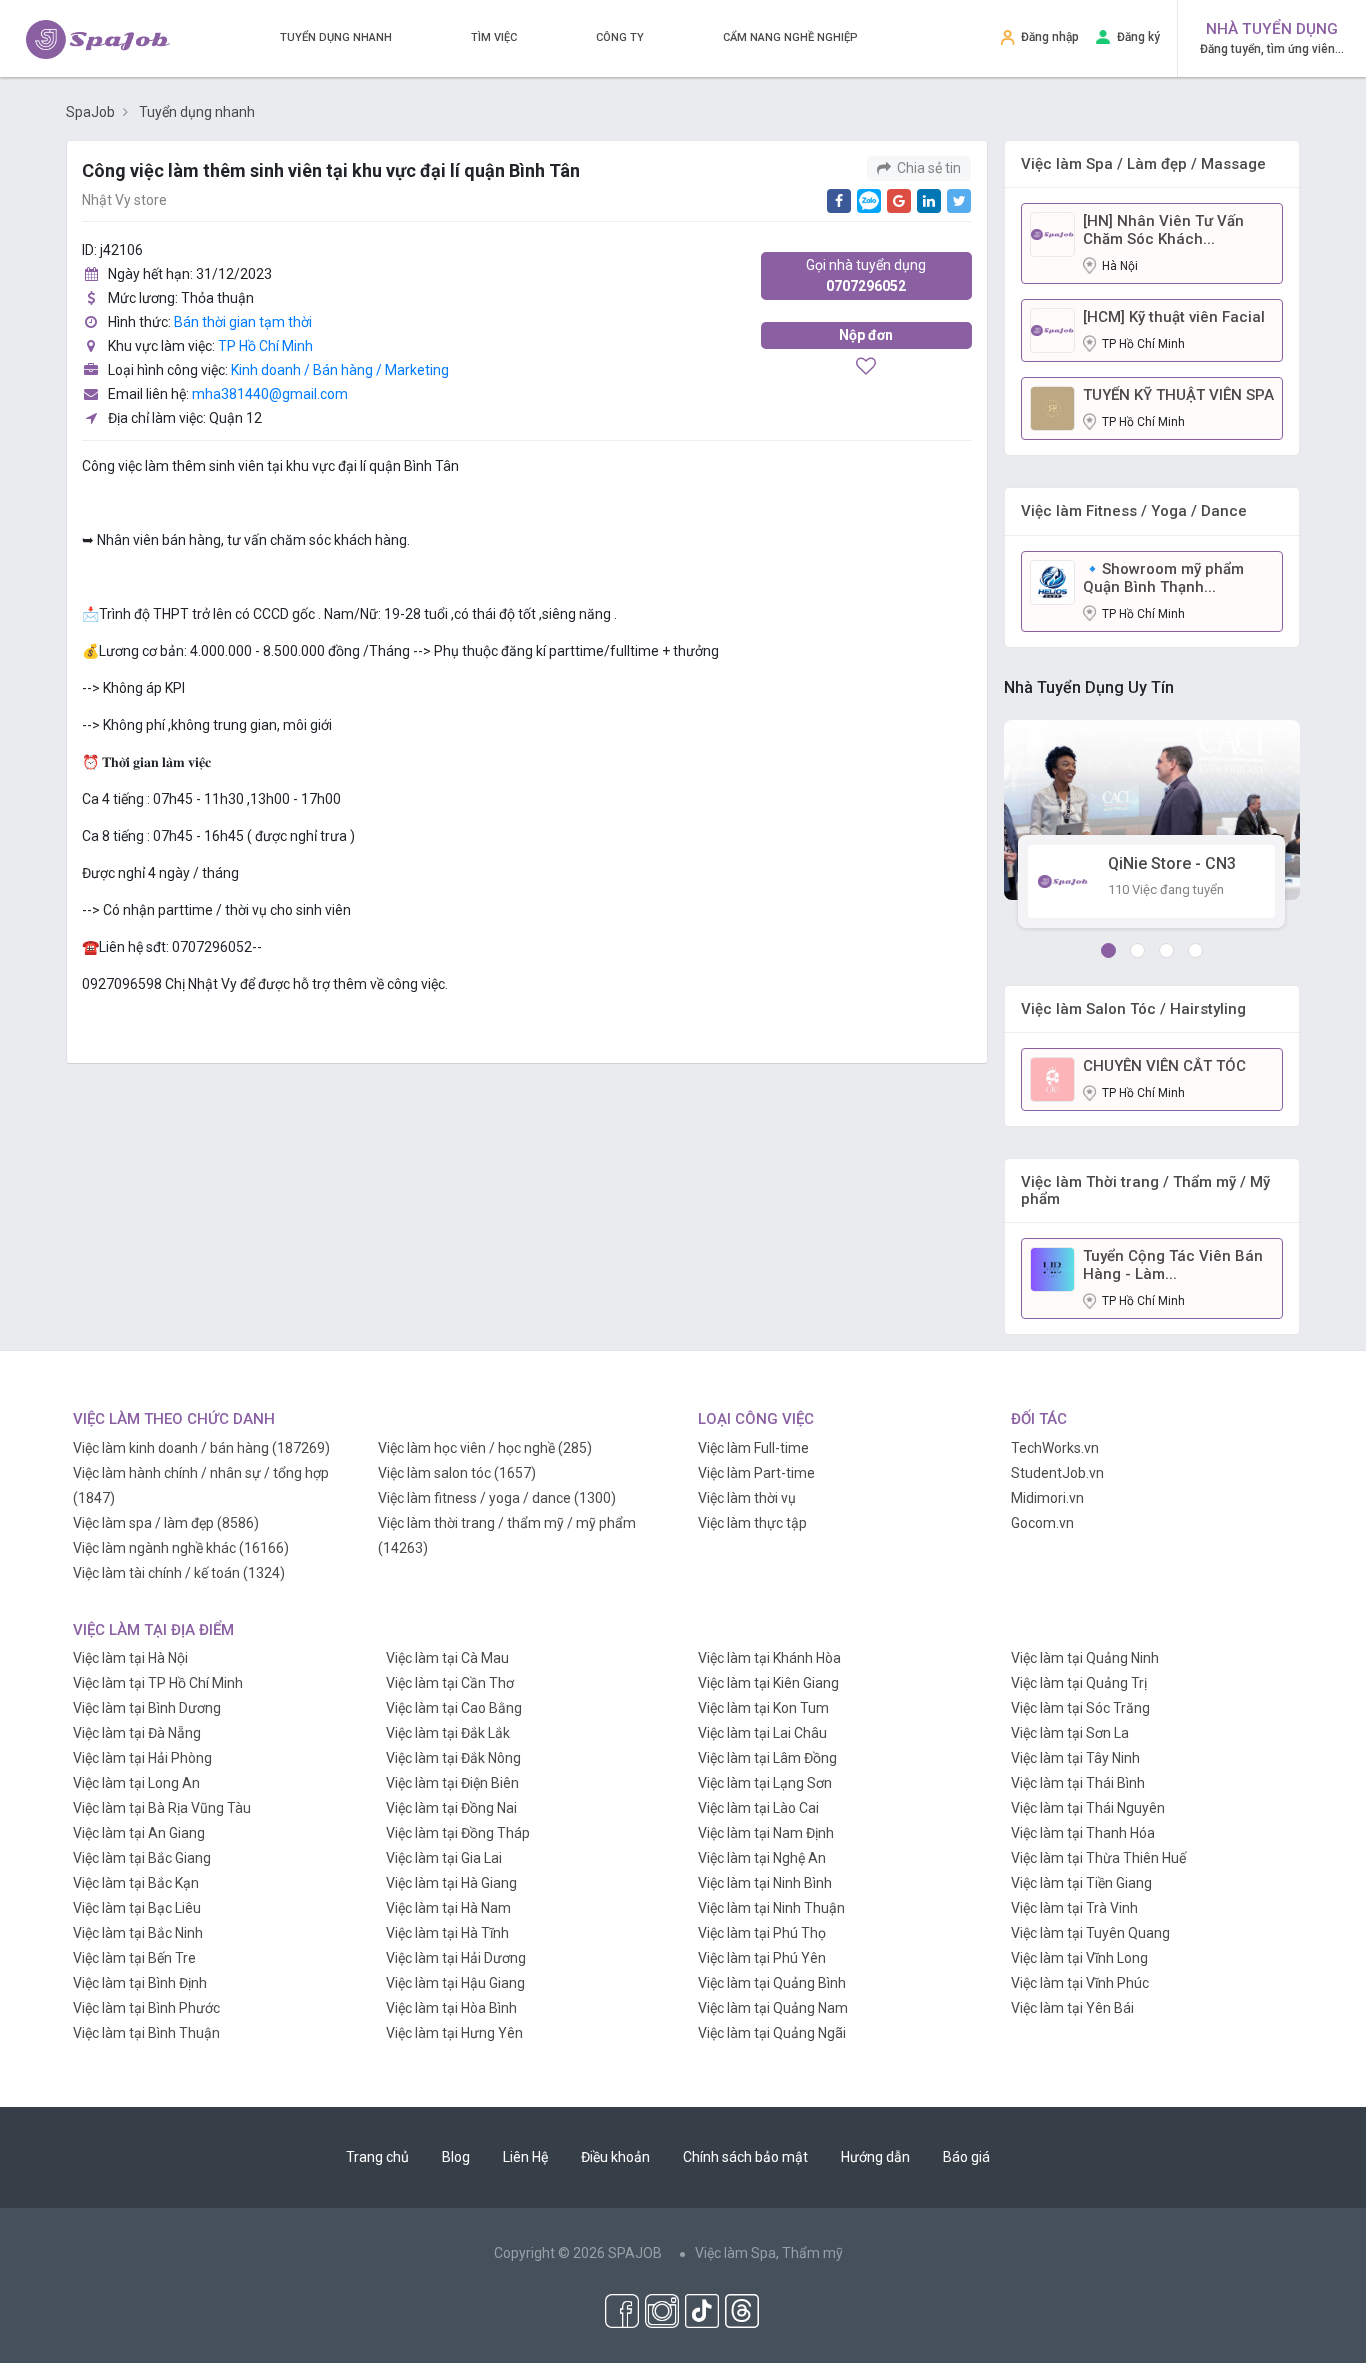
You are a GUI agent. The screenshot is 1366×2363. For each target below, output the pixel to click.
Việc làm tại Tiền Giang (1081, 1883)
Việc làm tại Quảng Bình (772, 1983)
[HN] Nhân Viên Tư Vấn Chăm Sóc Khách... (1163, 230)
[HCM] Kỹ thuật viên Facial (1174, 317)
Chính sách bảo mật (745, 2157)
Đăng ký (1138, 37)
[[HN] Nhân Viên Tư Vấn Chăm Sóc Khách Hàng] (1052, 233)
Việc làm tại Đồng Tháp (458, 1833)
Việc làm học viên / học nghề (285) (485, 1448)
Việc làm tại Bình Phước (146, 2008)
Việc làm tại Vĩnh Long (1079, 1958)
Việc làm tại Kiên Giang (768, 1683)
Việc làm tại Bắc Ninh (138, 1933)
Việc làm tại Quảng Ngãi (772, 2033)
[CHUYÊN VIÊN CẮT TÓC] (1052, 1079)
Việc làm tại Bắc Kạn (136, 1883)
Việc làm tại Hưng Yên (454, 2033)
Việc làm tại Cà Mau (447, 1658)
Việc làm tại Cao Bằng (454, 1708)
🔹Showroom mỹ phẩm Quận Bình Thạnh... (1163, 578)
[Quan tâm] (866, 368)
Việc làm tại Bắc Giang (142, 1858)
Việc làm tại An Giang (139, 1833)
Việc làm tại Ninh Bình (765, 1883)
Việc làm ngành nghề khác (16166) (181, 1548)
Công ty (620, 37)
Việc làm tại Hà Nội (130, 1658)
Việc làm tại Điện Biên (452, 1783)
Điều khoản (615, 2157)
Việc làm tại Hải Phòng (142, 1758)
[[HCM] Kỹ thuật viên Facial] (1052, 329)
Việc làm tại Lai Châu (762, 1733)
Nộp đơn (866, 335)
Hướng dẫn (875, 2157)
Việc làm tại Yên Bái (1072, 2008)
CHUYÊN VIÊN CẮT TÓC (1164, 1066)
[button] (1108, 950)
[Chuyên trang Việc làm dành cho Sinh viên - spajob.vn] (98, 39)
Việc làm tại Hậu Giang (455, 1983)
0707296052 (866, 275)
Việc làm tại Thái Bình (1078, 1783)
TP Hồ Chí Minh (265, 346)
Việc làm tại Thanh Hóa (1083, 1833)
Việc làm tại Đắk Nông (453, 1758)
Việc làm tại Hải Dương (456, 1958)
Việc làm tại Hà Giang (451, 1883)
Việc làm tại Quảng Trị (1079, 1683)
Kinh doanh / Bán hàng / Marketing (340, 370)
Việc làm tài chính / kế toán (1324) (179, 1573)
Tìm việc (494, 37)
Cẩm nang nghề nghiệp (790, 37)
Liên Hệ (525, 2157)
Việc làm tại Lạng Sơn (765, 1783)
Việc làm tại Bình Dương (147, 1708)
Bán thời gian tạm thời (243, 322)
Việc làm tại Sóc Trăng (1080, 1708)
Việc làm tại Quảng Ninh (1085, 1658)
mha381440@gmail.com (270, 394)
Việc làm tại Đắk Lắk (448, 1733)
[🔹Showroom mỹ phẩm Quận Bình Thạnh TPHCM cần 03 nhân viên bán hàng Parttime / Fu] (1052, 581)
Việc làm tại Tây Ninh (1075, 1758)
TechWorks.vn (1055, 1448)
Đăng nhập (1050, 37)
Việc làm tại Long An (136, 1783)
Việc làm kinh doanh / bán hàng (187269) (201, 1448)
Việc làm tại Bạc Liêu (137, 1908)
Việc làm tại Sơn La (1070, 1733)
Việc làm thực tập (752, 1523)
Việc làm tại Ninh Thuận (771, 1908)
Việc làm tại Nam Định (766, 1833)
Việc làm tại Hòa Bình (451, 2008)
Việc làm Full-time (753, 1448)
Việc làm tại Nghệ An (762, 1858)
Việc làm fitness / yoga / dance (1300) (497, 1498)
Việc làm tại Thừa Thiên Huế (1098, 1858)
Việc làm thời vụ (747, 1498)
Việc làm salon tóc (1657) (457, 1473)
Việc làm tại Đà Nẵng (137, 1733)
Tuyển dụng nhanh (336, 37)
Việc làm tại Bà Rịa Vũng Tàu (162, 1808)
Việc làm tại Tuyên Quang (1090, 1933)
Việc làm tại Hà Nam (448, 1908)
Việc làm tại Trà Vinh (1074, 1908)
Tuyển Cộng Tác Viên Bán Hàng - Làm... (1173, 1265)
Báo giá (966, 2157)
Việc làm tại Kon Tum (763, 1708)
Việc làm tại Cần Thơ (450, 1683)
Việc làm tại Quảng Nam (773, 2008)
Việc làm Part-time (756, 1473)
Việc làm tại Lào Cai (758, 1808)
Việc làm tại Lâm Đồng (767, 1758)
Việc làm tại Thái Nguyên (1088, 1808)
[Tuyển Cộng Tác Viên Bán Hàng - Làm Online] (1052, 1269)
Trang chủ (377, 2157)
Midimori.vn (1047, 1498)
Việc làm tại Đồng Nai (451, 1808)
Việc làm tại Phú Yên (762, 1958)
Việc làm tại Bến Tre (134, 1958)
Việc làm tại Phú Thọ (762, 1933)
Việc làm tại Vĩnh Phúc (1080, 1983)
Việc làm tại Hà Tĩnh (447, 1933)
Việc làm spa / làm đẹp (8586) (166, 1523)
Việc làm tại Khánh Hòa (769, 1658)
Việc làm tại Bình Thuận (146, 2033)
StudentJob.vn (1057, 1473)
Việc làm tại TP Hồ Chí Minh (158, 1683)
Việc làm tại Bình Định (140, 1983)
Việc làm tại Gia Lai (444, 1858)
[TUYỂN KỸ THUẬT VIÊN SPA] (1052, 407)
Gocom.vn (1042, 1523)
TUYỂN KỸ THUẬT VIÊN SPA (1178, 395)
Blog (456, 2157)
